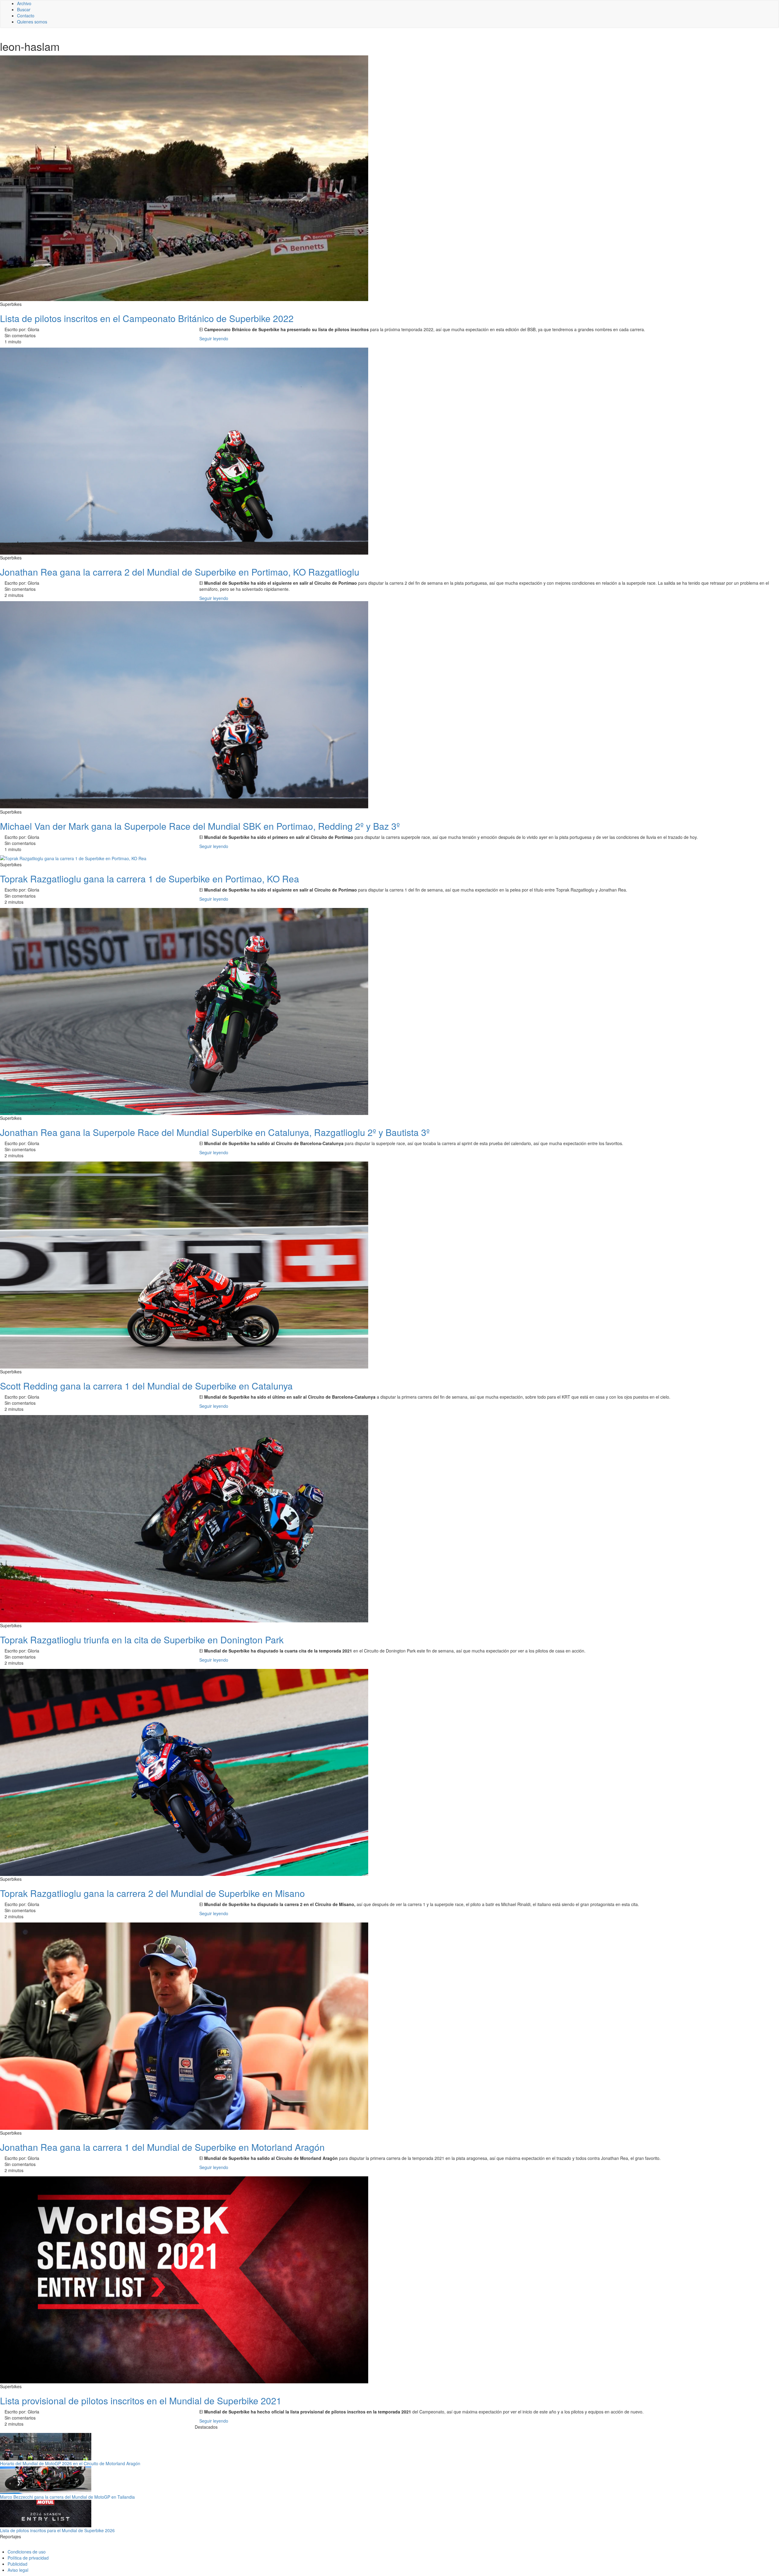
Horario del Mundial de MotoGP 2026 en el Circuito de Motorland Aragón (70, 2463)
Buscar (24, 9)
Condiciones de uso (27, 2552)
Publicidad (17, 2564)
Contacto (26, 16)
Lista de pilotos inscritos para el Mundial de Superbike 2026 (57, 2530)
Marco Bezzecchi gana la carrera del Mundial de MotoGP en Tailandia (67, 2497)
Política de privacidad (28, 2558)
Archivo (24, 3)
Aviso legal (18, 2570)
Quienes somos (32, 22)
